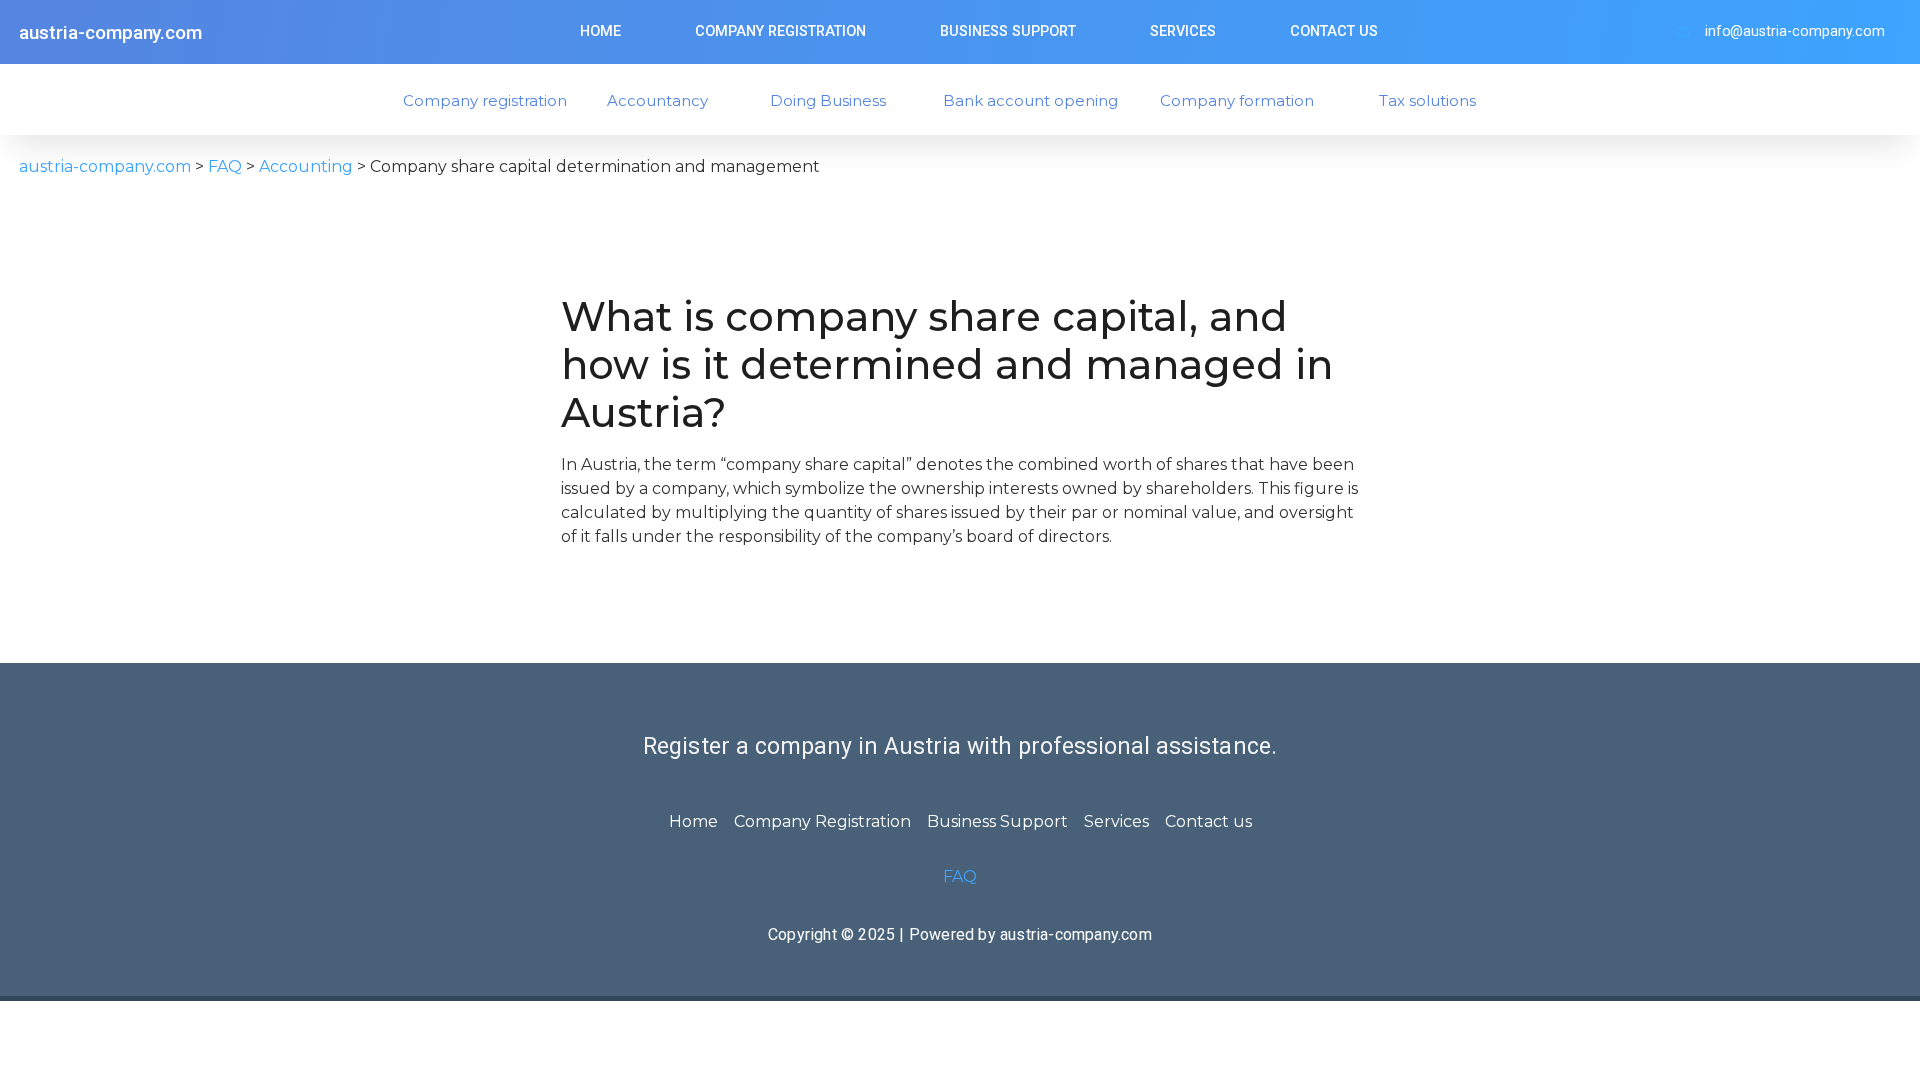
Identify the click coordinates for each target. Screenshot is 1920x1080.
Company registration (485, 100)
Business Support (1008, 31)
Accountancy (657, 100)
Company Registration (780, 31)
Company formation (1237, 100)
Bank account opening (1030, 100)
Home (600, 31)
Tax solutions (1427, 100)
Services (1183, 31)
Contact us (1334, 31)
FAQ (960, 876)
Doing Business (828, 100)
